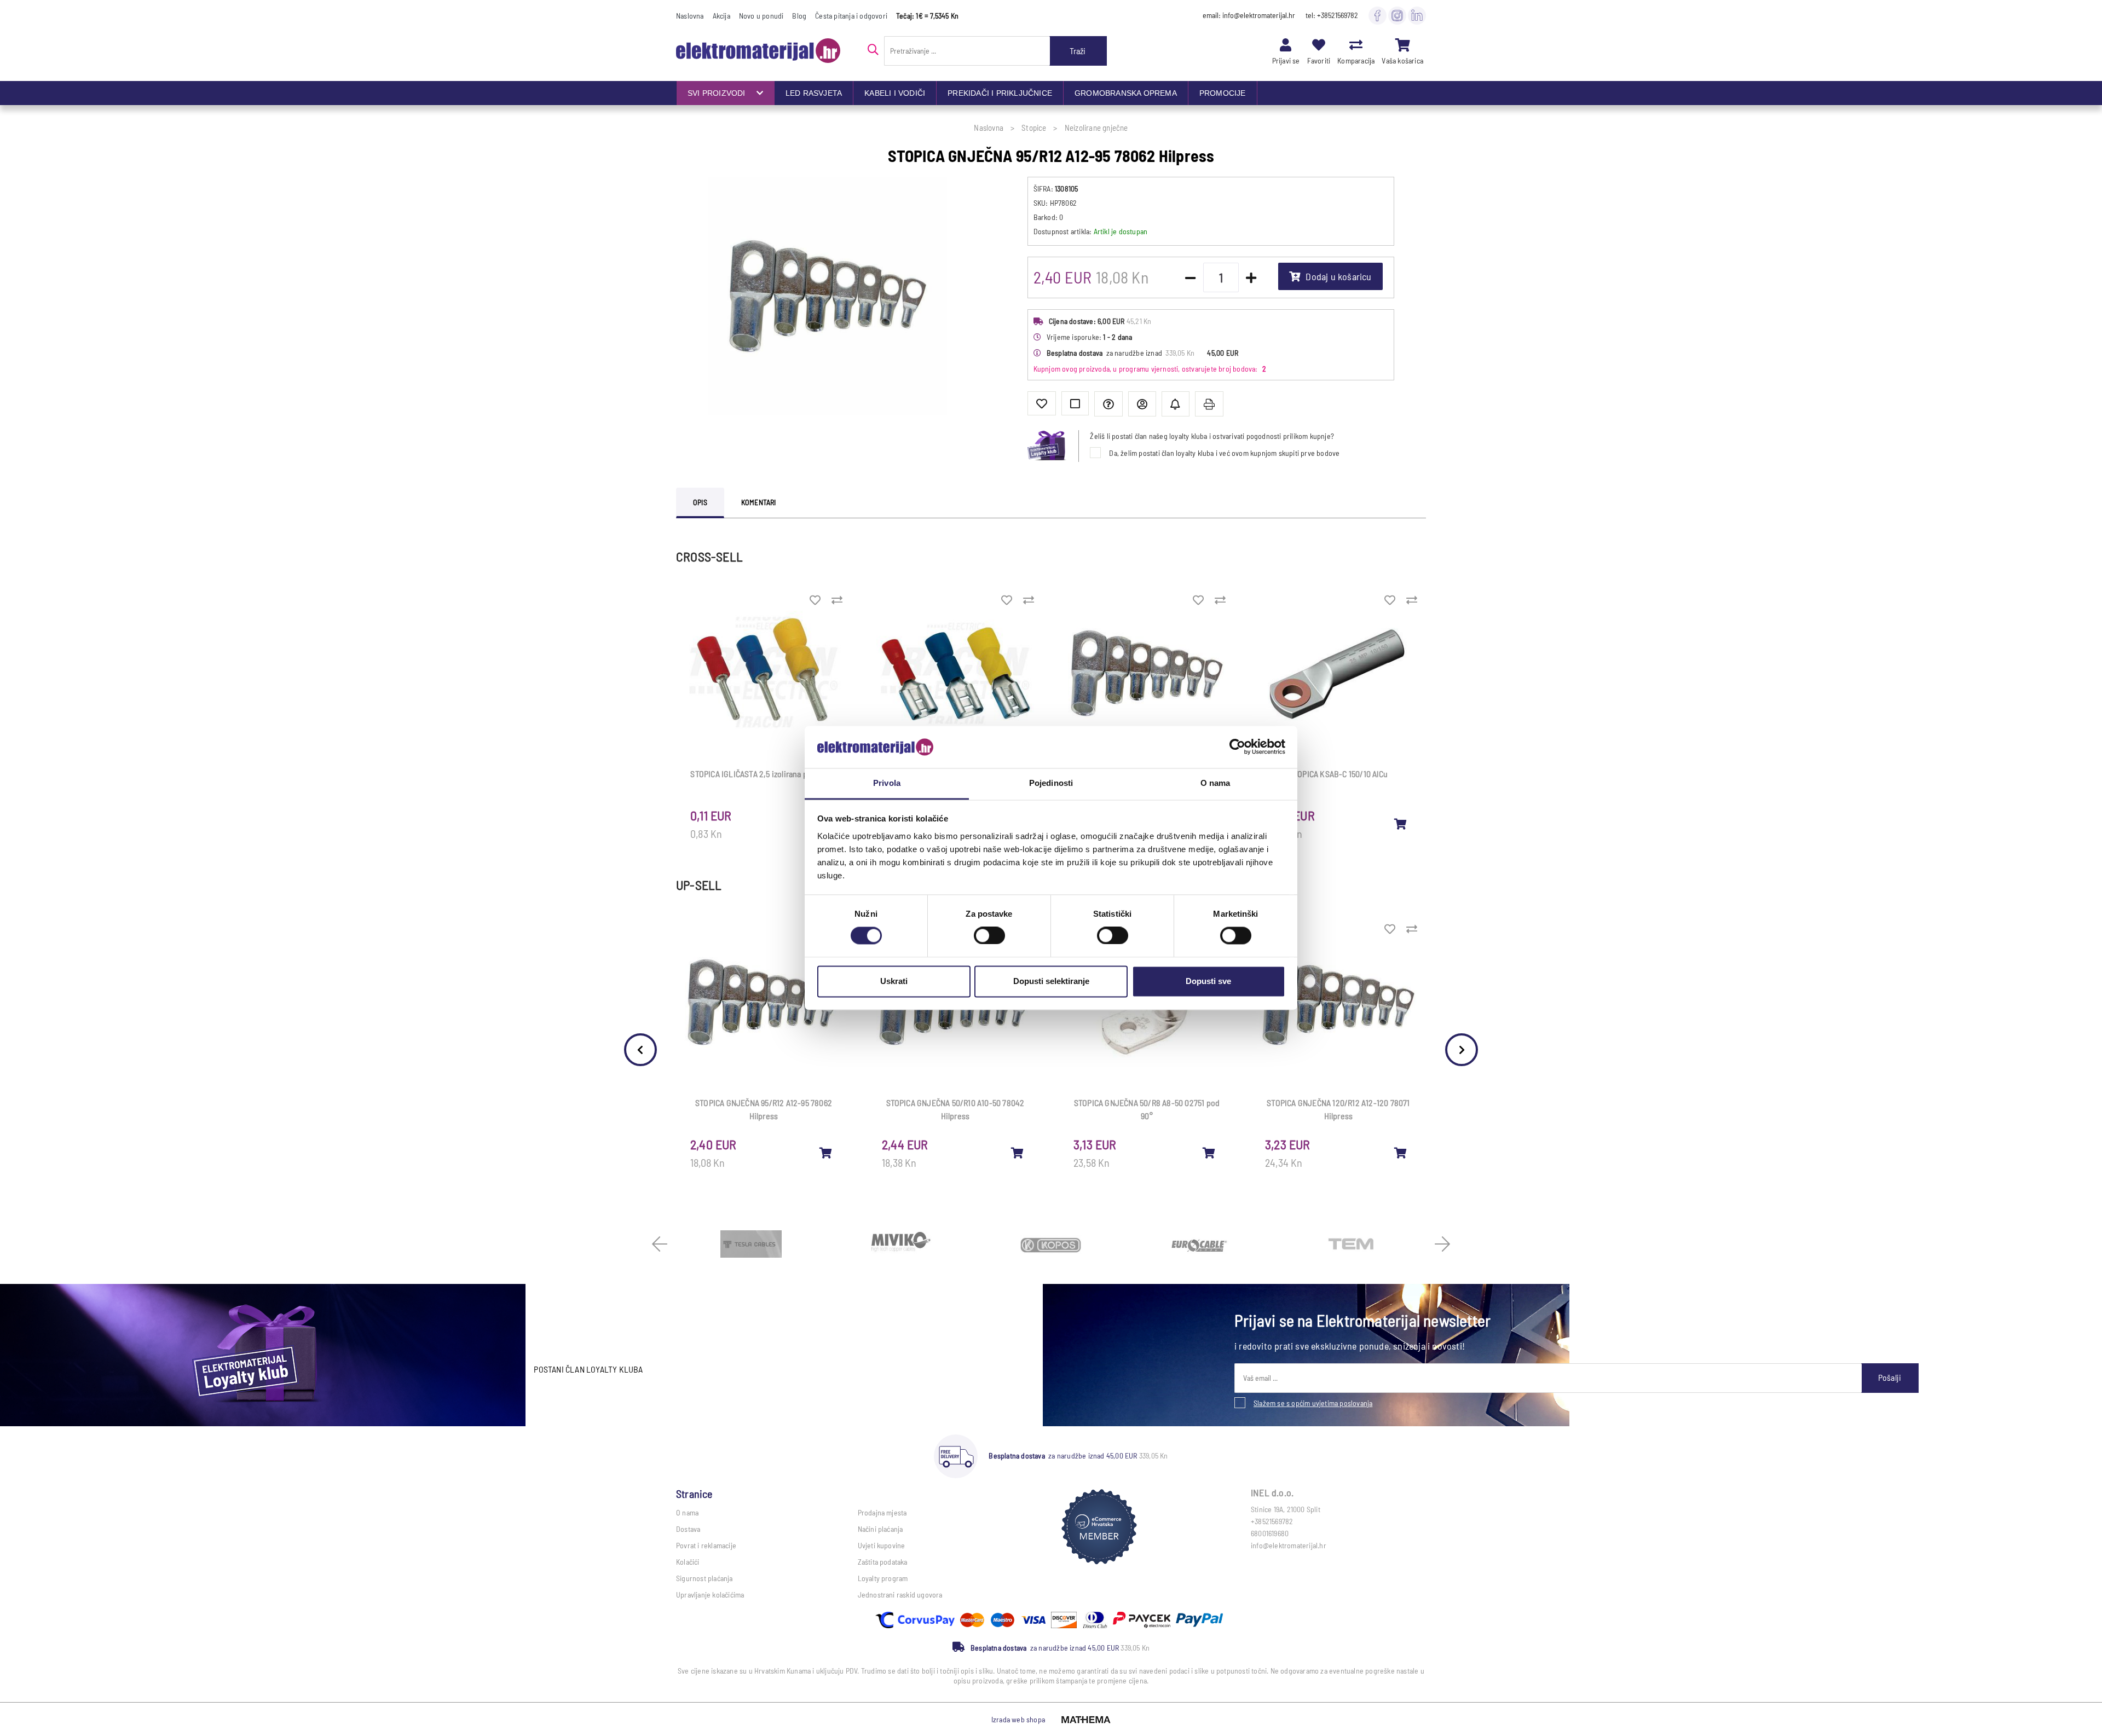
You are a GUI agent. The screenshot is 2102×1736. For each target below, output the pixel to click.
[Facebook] (1378, 15)
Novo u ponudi (761, 16)
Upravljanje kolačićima (710, 1595)
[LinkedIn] (1417, 15)
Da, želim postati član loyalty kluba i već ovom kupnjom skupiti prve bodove (1224, 453)
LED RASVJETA (814, 93)
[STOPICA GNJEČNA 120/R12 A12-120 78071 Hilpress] (1401, 1153)
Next (1462, 1050)
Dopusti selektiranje (1051, 981)
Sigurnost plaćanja (704, 1578)
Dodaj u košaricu (1338, 276)
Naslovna (690, 16)
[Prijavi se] (1286, 45)
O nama (687, 1512)
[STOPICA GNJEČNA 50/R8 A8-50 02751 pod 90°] (1209, 1153)
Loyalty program (883, 1578)
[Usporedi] (1075, 403)
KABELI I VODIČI (895, 93)
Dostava (688, 1529)
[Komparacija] (1356, 45)
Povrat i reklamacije (706, 1545)
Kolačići (688, 1562)
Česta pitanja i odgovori (851, 16)
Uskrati (894, 981)
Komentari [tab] (759, 502)
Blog (799, 16)
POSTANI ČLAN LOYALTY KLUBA (588, 1369)
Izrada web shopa (1018, 1719)
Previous (640, 1050)
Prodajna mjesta (882, 1512)
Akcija (721, 16)
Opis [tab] (700, 502)
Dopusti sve (1208, 981)
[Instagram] (1397, 15)
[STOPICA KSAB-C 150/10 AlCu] (1401, 824)
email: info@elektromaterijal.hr (1249, 15)
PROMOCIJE (1223, 93)
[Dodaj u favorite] (1042, 403)
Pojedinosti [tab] (1051, 783)
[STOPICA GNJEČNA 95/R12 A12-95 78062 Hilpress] (826, 1153)
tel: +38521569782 (1332, 15)
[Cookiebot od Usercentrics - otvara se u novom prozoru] (1237, 747)
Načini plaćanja (880, 1529)
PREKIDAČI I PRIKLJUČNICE (1000, 93)
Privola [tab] (887, 783)
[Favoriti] (1319, 45)
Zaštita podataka (883, 1562)
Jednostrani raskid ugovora (900, 1595)
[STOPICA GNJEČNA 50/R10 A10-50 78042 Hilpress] (1018, 1153)
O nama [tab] (1215, 783)
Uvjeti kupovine (882, 1545)
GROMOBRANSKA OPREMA (1126, 93)
